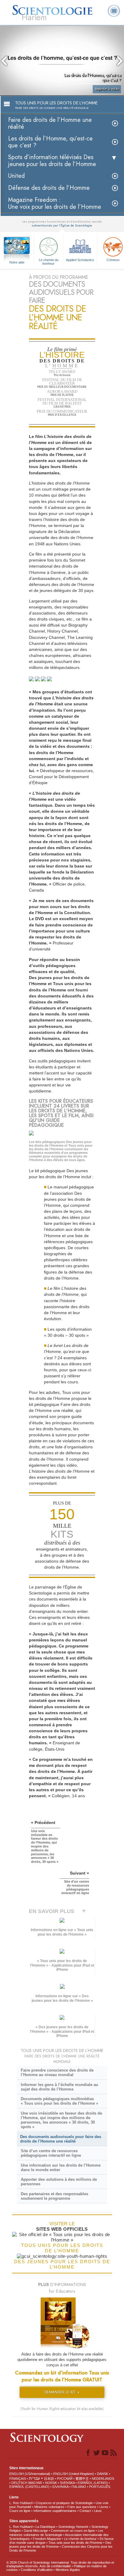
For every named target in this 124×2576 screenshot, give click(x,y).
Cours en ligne (20, 2511)
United (16, 176)
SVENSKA (67, 2483)
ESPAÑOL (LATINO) (93, 2483)
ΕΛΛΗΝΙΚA (60, 2487)
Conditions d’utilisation (37, 2570)
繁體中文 (82, 2479)
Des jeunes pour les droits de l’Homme (60, 2545)
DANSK (102, 2474)
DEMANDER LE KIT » (62, 2392)
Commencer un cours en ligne (73, 2531)
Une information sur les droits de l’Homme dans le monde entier (61, 2168)
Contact (85, 2511)
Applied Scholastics (80, 260)
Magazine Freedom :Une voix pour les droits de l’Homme (55, 203)
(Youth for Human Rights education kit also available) (62, 2409)
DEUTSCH (19, 2483)
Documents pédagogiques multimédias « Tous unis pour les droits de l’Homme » (59, 2101)
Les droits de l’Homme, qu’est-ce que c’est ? (50, 142)
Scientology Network (73, 2527)
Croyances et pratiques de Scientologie (64, 2503)
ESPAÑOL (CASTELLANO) (29, 2487)
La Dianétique (45, 2527)
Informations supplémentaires (55, 2511)
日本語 (49, 2479)
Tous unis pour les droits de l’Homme (75, 2543)
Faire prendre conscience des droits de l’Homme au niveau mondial (57, 2072)
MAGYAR (35, 2483)
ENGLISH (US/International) (30, 2474)
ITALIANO (79, 2487)
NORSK (51, 2483)
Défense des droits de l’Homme (49, 188)
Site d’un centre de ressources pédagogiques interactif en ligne (51, 2153)
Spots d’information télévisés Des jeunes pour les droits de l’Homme (52, 161)
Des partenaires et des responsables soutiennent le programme (54, 2196)
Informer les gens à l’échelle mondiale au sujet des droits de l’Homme (59, 2087)
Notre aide (17, 262)
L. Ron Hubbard (21, 2503)
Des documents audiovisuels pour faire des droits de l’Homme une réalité (61, 2139)
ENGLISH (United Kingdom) (74, 2474)
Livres (104, 2507)
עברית (34, 2478)
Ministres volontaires (49, 2507)
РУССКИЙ (65, 2479)
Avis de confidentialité (55, 2566)
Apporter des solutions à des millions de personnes (59, 2182)
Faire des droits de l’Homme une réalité (50, 123)
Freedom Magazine (47, 2539)
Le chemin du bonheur (49, 261)
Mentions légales (68, 2570)
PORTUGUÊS (100, 2487)
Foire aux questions (82, 2507)
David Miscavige (36, 2531)
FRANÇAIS (18, 2479)
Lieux (98, 2511)
